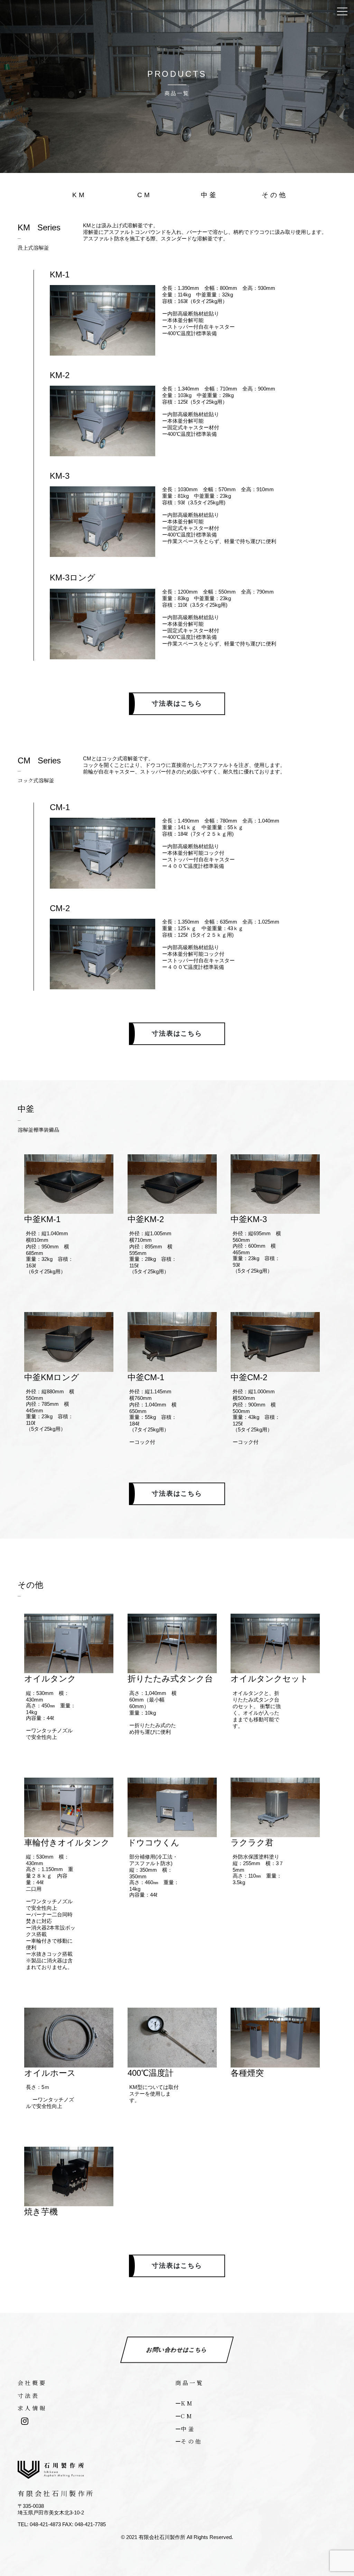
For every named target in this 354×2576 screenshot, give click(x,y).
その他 (274, 195)
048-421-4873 (45, 2524)
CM (145, 195)
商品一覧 (190, 2383)
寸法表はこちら (177, 703)
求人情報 (32, 2408)
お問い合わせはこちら (177, 2350)
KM (79, 195)
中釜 (209, 195)
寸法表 (28, 2396)
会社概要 (32, 2383)
